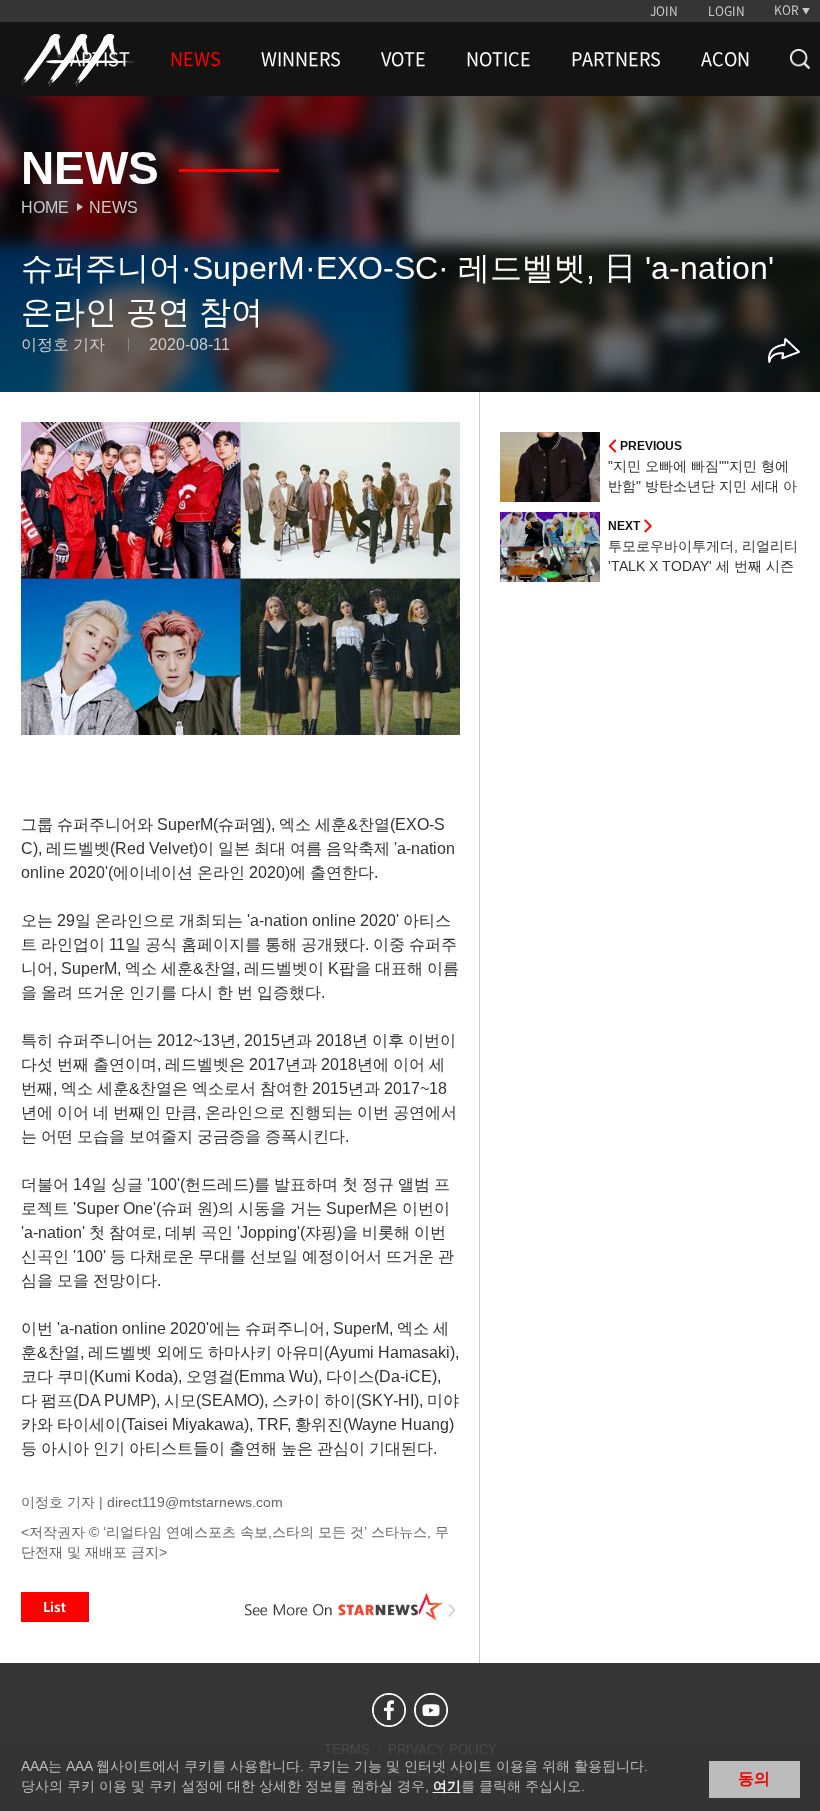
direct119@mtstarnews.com (195, 1502)
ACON (725, 59)
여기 (447, 1786)
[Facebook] (389, 1710)
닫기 (790, 1777)
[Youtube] (431, 1710)
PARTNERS (616, 59)
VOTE (403, 59)
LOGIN (726, 11)
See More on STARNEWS (351, 1607)
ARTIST (100, 59)
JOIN (664, 11)
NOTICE (498, 59)
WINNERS (301, 59)
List (55, 1607)
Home (45, 207)
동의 (754, 1778)
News (113, 207)
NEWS (195, 59)
